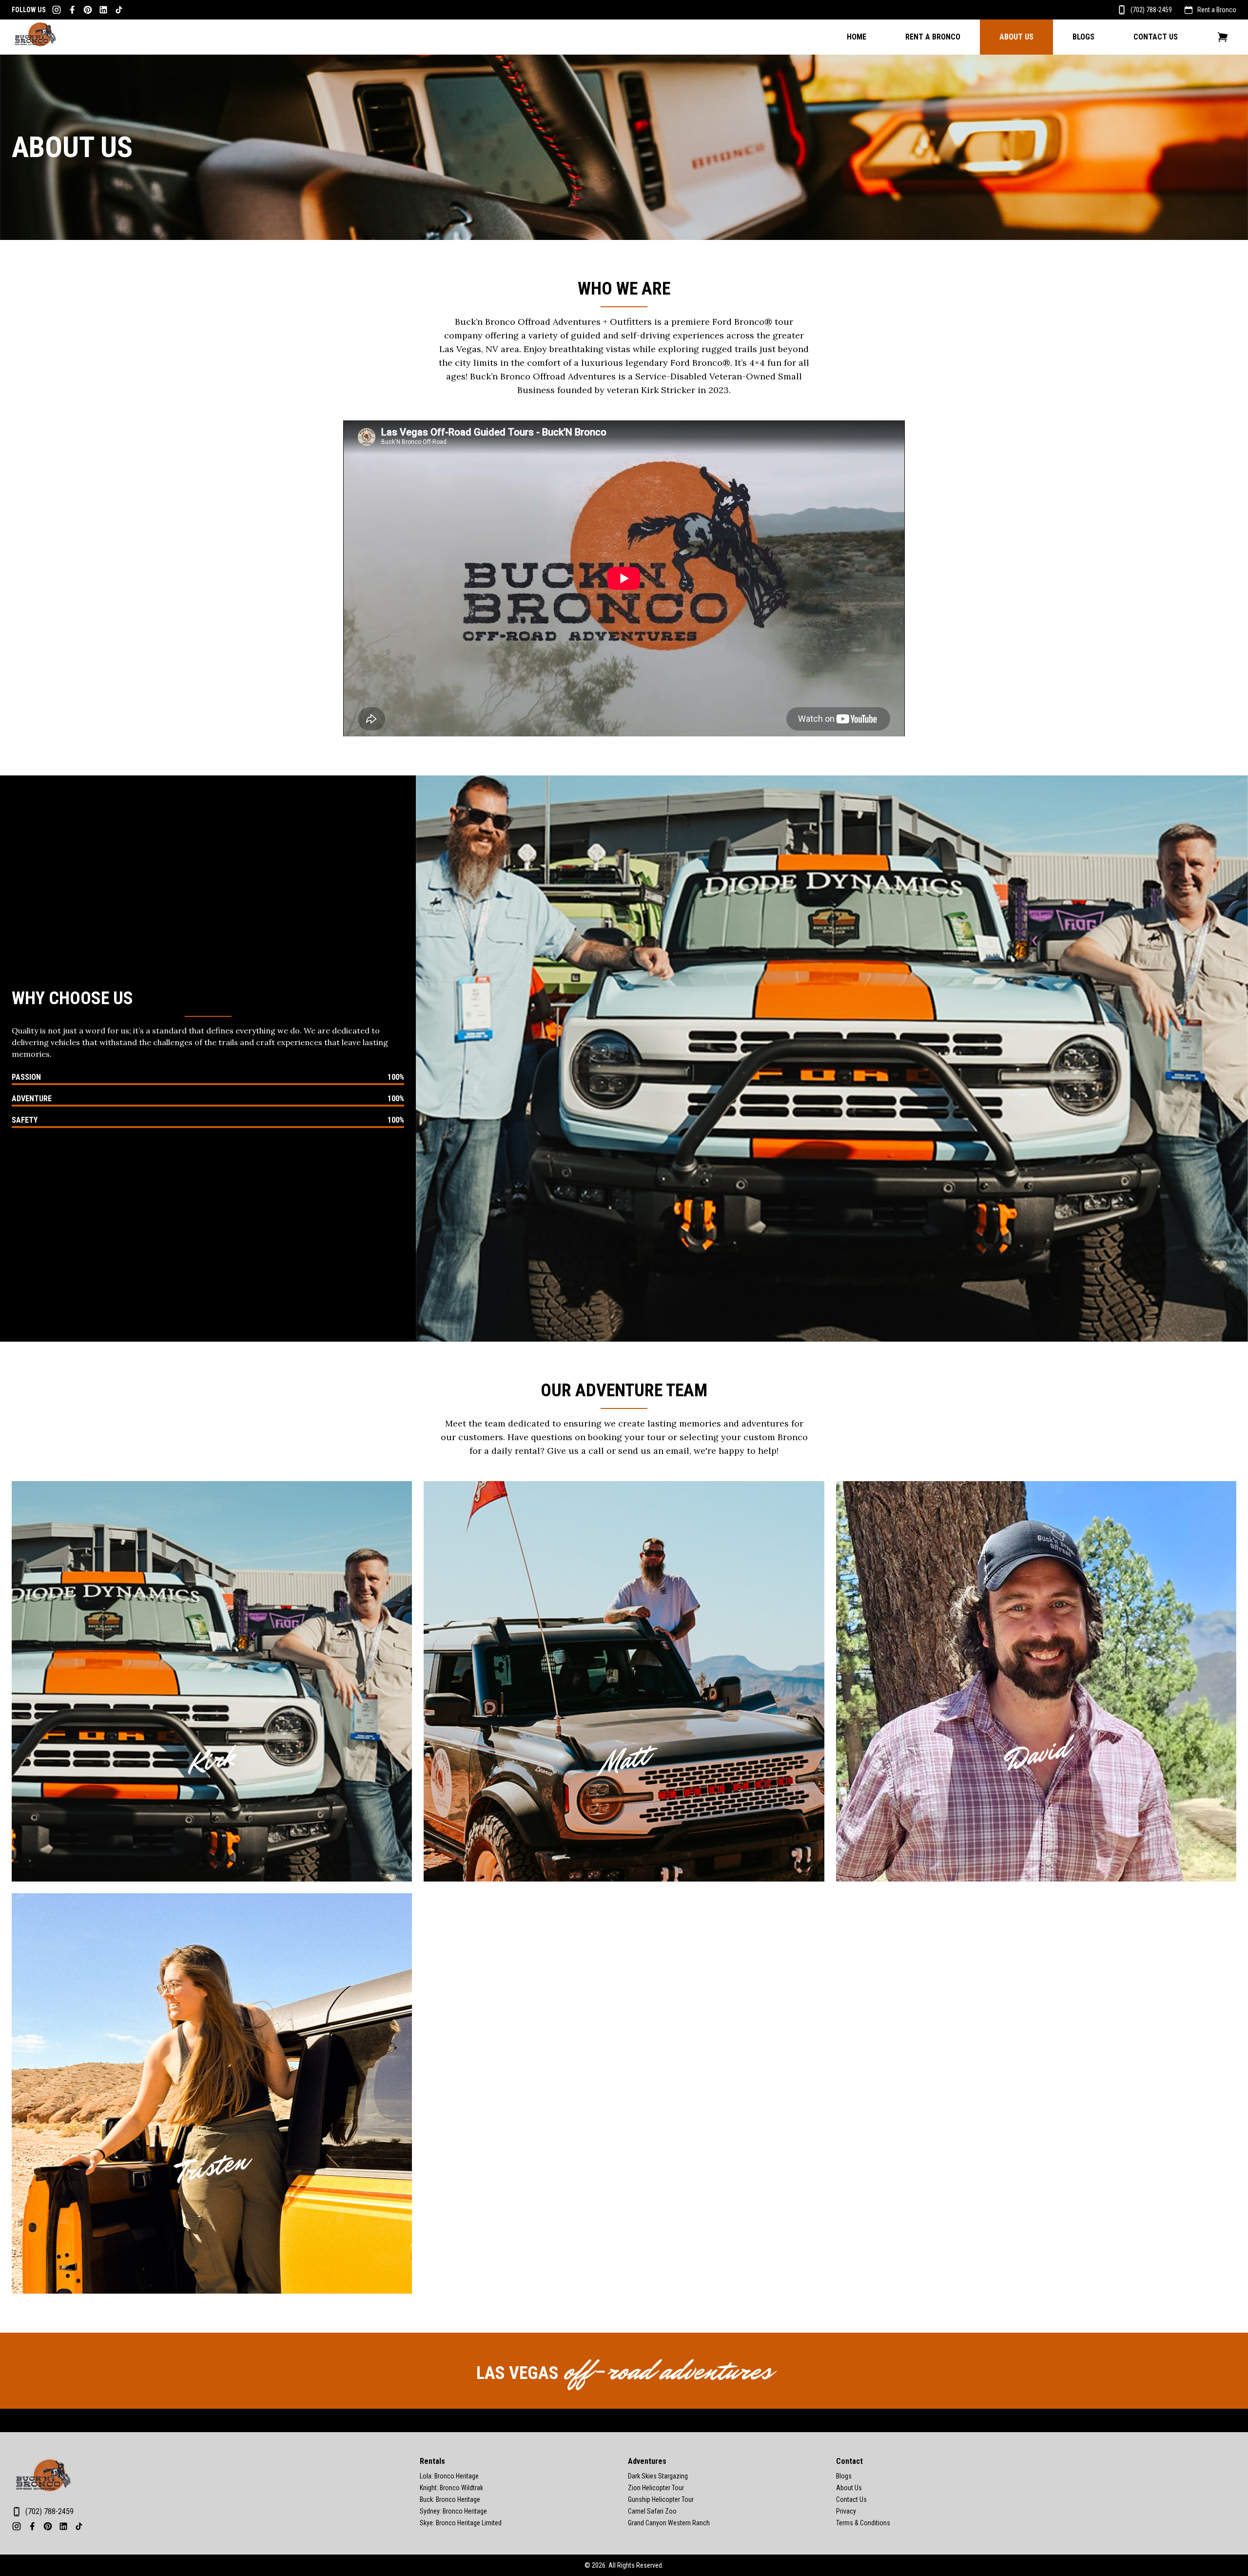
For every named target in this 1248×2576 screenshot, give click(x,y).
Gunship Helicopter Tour (661, 2499)
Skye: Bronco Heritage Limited (461, 2523)
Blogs (1083, 37)
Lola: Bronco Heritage (449, 2476)
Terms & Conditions (863, 2523)
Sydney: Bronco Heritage (453, 2511)
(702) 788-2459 (1151, 10)
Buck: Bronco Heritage (450, 2499)
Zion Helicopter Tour (656, 2488)
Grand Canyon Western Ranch (669, 2523)
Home (857, 37)
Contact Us (1156, 37)
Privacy (846, 2511)
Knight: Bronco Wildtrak (451, 2488)
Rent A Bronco (933, 37)
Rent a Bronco (1217, 10)
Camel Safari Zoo (652, 2511)
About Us (1016, 37)
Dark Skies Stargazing (658, 2476)
